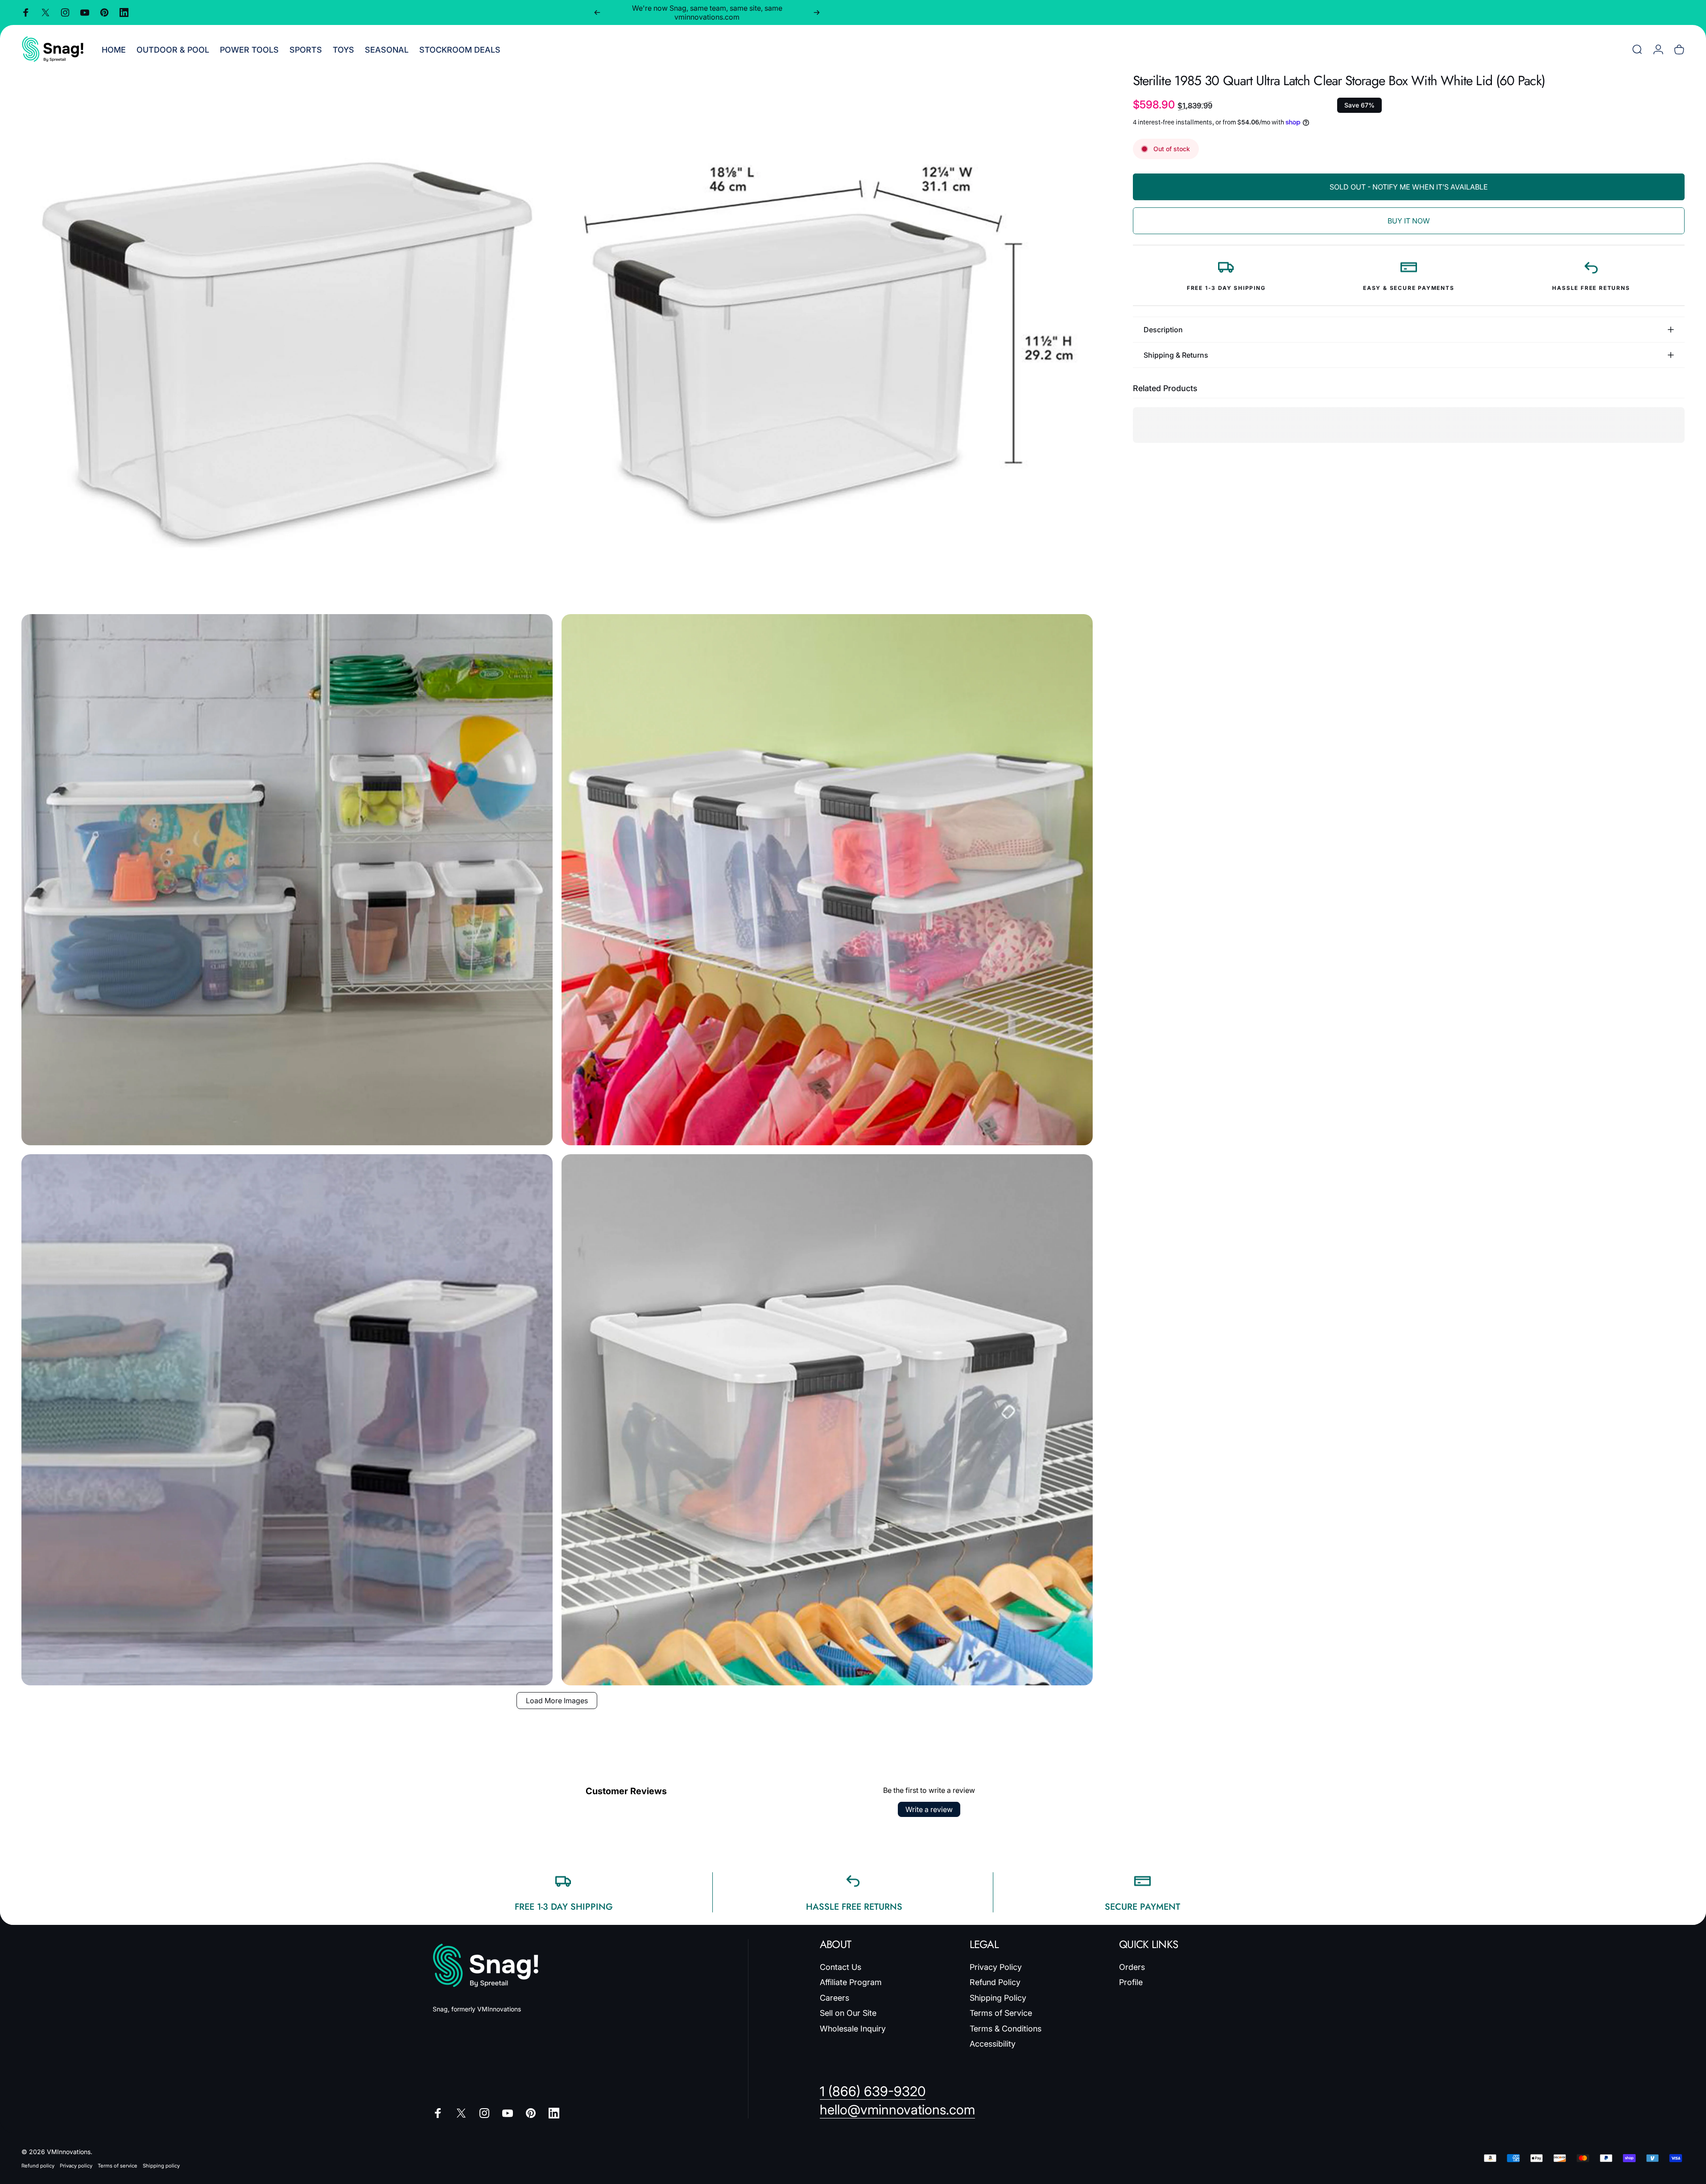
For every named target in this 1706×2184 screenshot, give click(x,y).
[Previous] (597, 12)
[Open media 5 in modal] (287, 1420)
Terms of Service (1001, 2013)
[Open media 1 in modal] (287, 340)
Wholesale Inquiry (853, 2029)
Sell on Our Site (848, 2013)
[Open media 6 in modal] (827, 1420)
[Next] (817, 12)
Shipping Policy (998, 1998)
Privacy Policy (996, 1967)
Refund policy (38, 2166)
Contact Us (841, 1967)
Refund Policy (995, 1982)
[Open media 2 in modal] (827, 340)
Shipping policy (161, 2166)
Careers (834, 1998)
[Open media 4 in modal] (827, 880)
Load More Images (557, 1701)
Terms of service (118, 2166)
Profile (1131, 1982)
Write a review (929, 1809)
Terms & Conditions (1006, 2029)
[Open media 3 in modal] (287, 880)
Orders (1132, 1967)
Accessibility (993, 2044)
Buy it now (1409, 221)
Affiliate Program (851, 1982)
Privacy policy (76, 2166)
